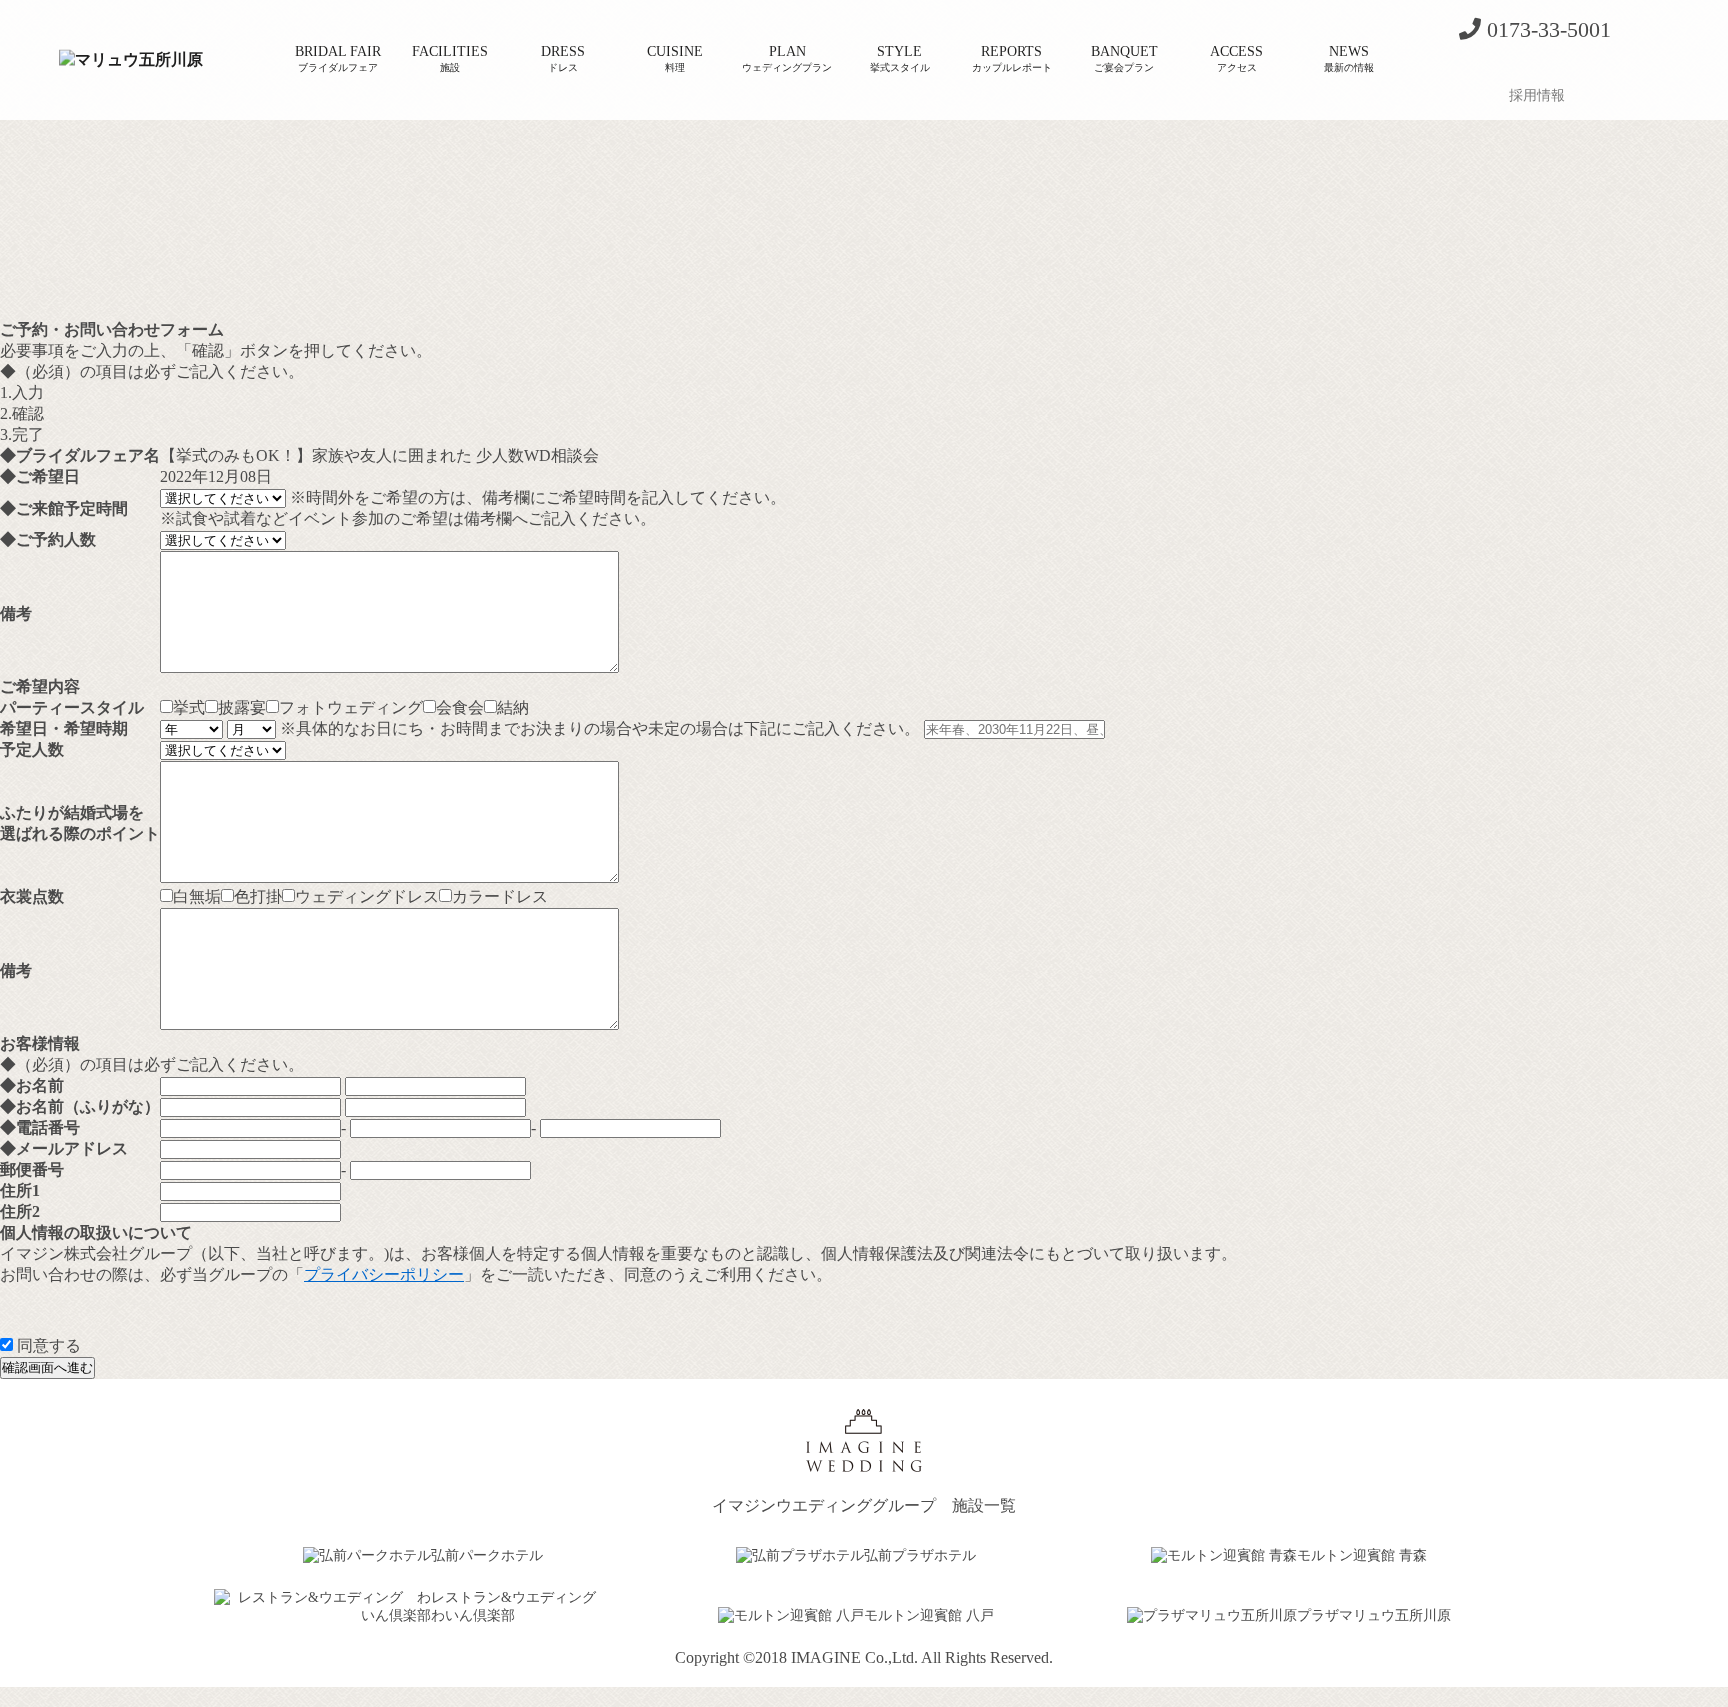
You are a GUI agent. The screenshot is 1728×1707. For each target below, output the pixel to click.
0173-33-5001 (1546, 29)
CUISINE (675, 58)
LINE (1592, 67)
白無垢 (197, 896)
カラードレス (500, 896)
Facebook (1516, 67)
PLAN (787, 58)
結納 (513, 707)
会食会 (460, 707)
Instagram (1554, 67)
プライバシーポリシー (384, 1274)
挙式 (189, 707)
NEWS (1349, 58)
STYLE (900, 58)
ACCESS (1236, 58)
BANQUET (1124, 58)
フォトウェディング (351, 707)
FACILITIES (450, 58)
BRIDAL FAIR (338, 58)
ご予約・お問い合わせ (1478, 67)
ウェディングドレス (367, 896)
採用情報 (1537, 95)
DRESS (563, 58)
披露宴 (242, 707)
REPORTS (1012, 58)
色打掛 (258, 896)
